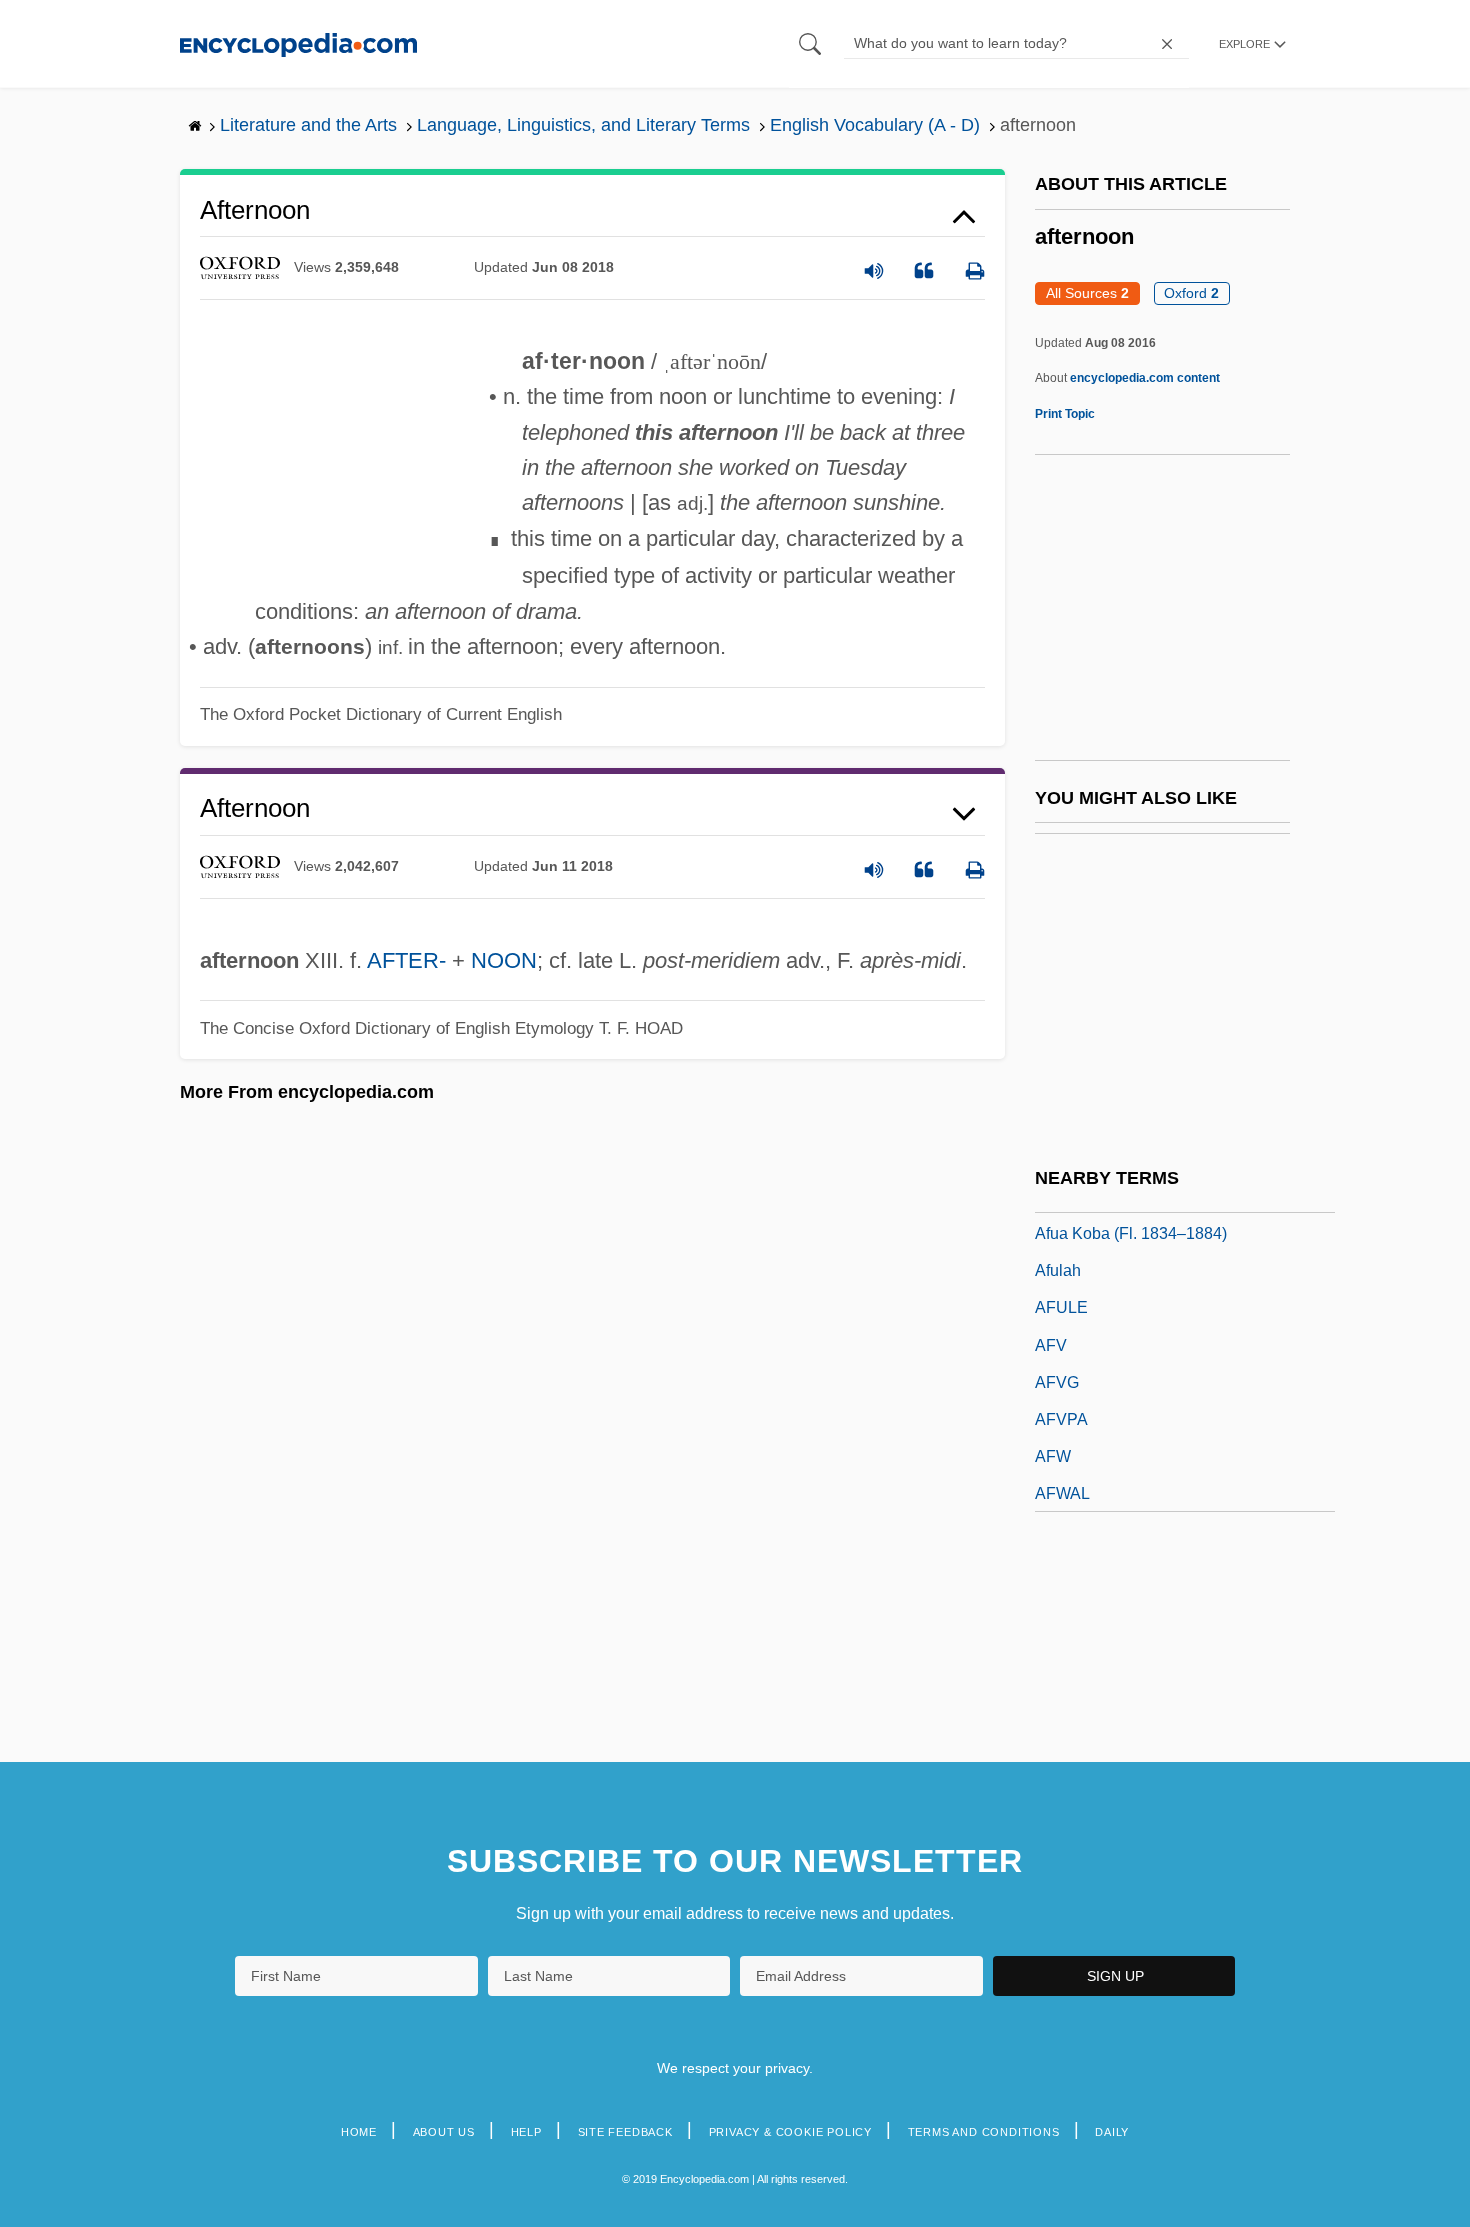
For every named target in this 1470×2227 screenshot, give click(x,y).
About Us (444, 2132)
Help (526, 2132)
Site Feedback (625, 2132)
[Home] (298, 43)
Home (359, 2132)
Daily (1112, 2132)
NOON (504, 960)
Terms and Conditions (984, 2132)
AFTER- (406, 960)
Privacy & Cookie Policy (790, 2132)
